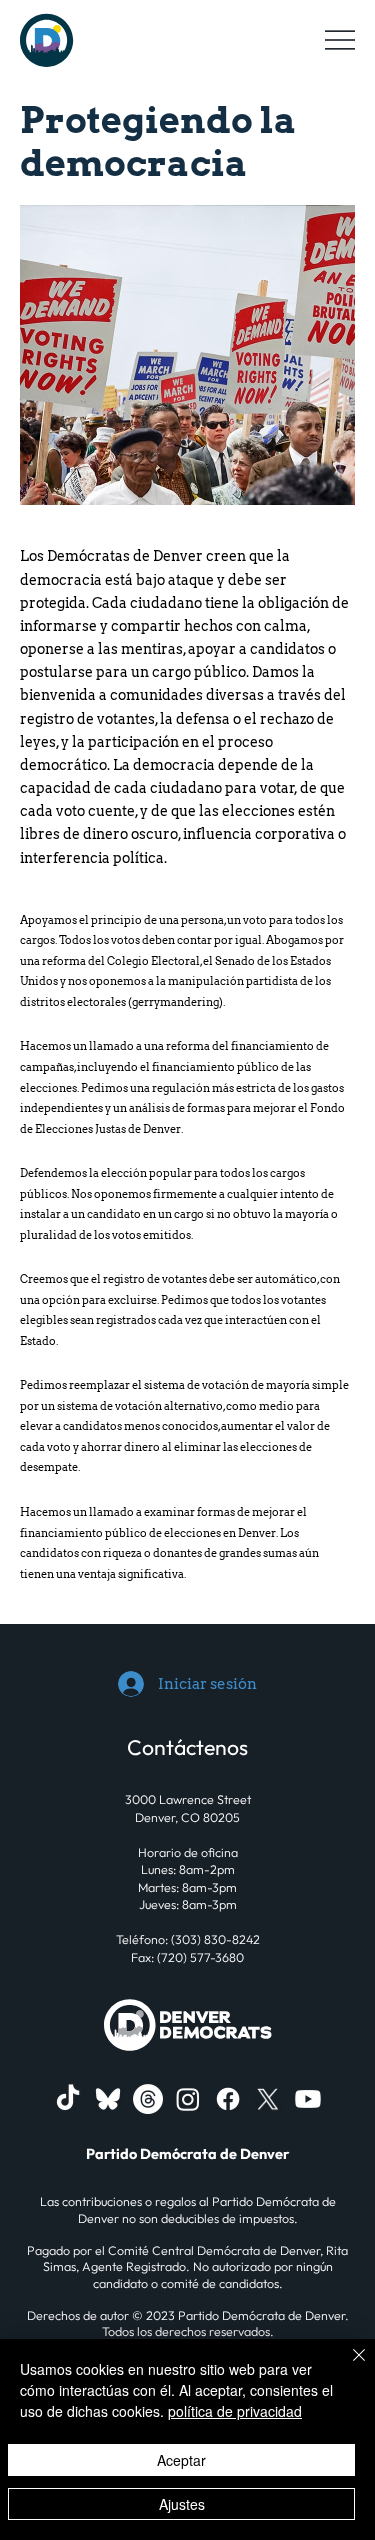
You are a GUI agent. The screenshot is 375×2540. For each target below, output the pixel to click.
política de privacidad (235, 2411)
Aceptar (181, 2460)
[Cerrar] (347, 2367)
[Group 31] (108, 2099)
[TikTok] (68, 2099)
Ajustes (182, 2504)
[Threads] (148, 2099)
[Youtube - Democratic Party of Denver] (308, 2099)
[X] (268, 2099)
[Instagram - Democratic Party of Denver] (188, 2099)
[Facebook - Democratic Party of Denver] (228, 2099)
